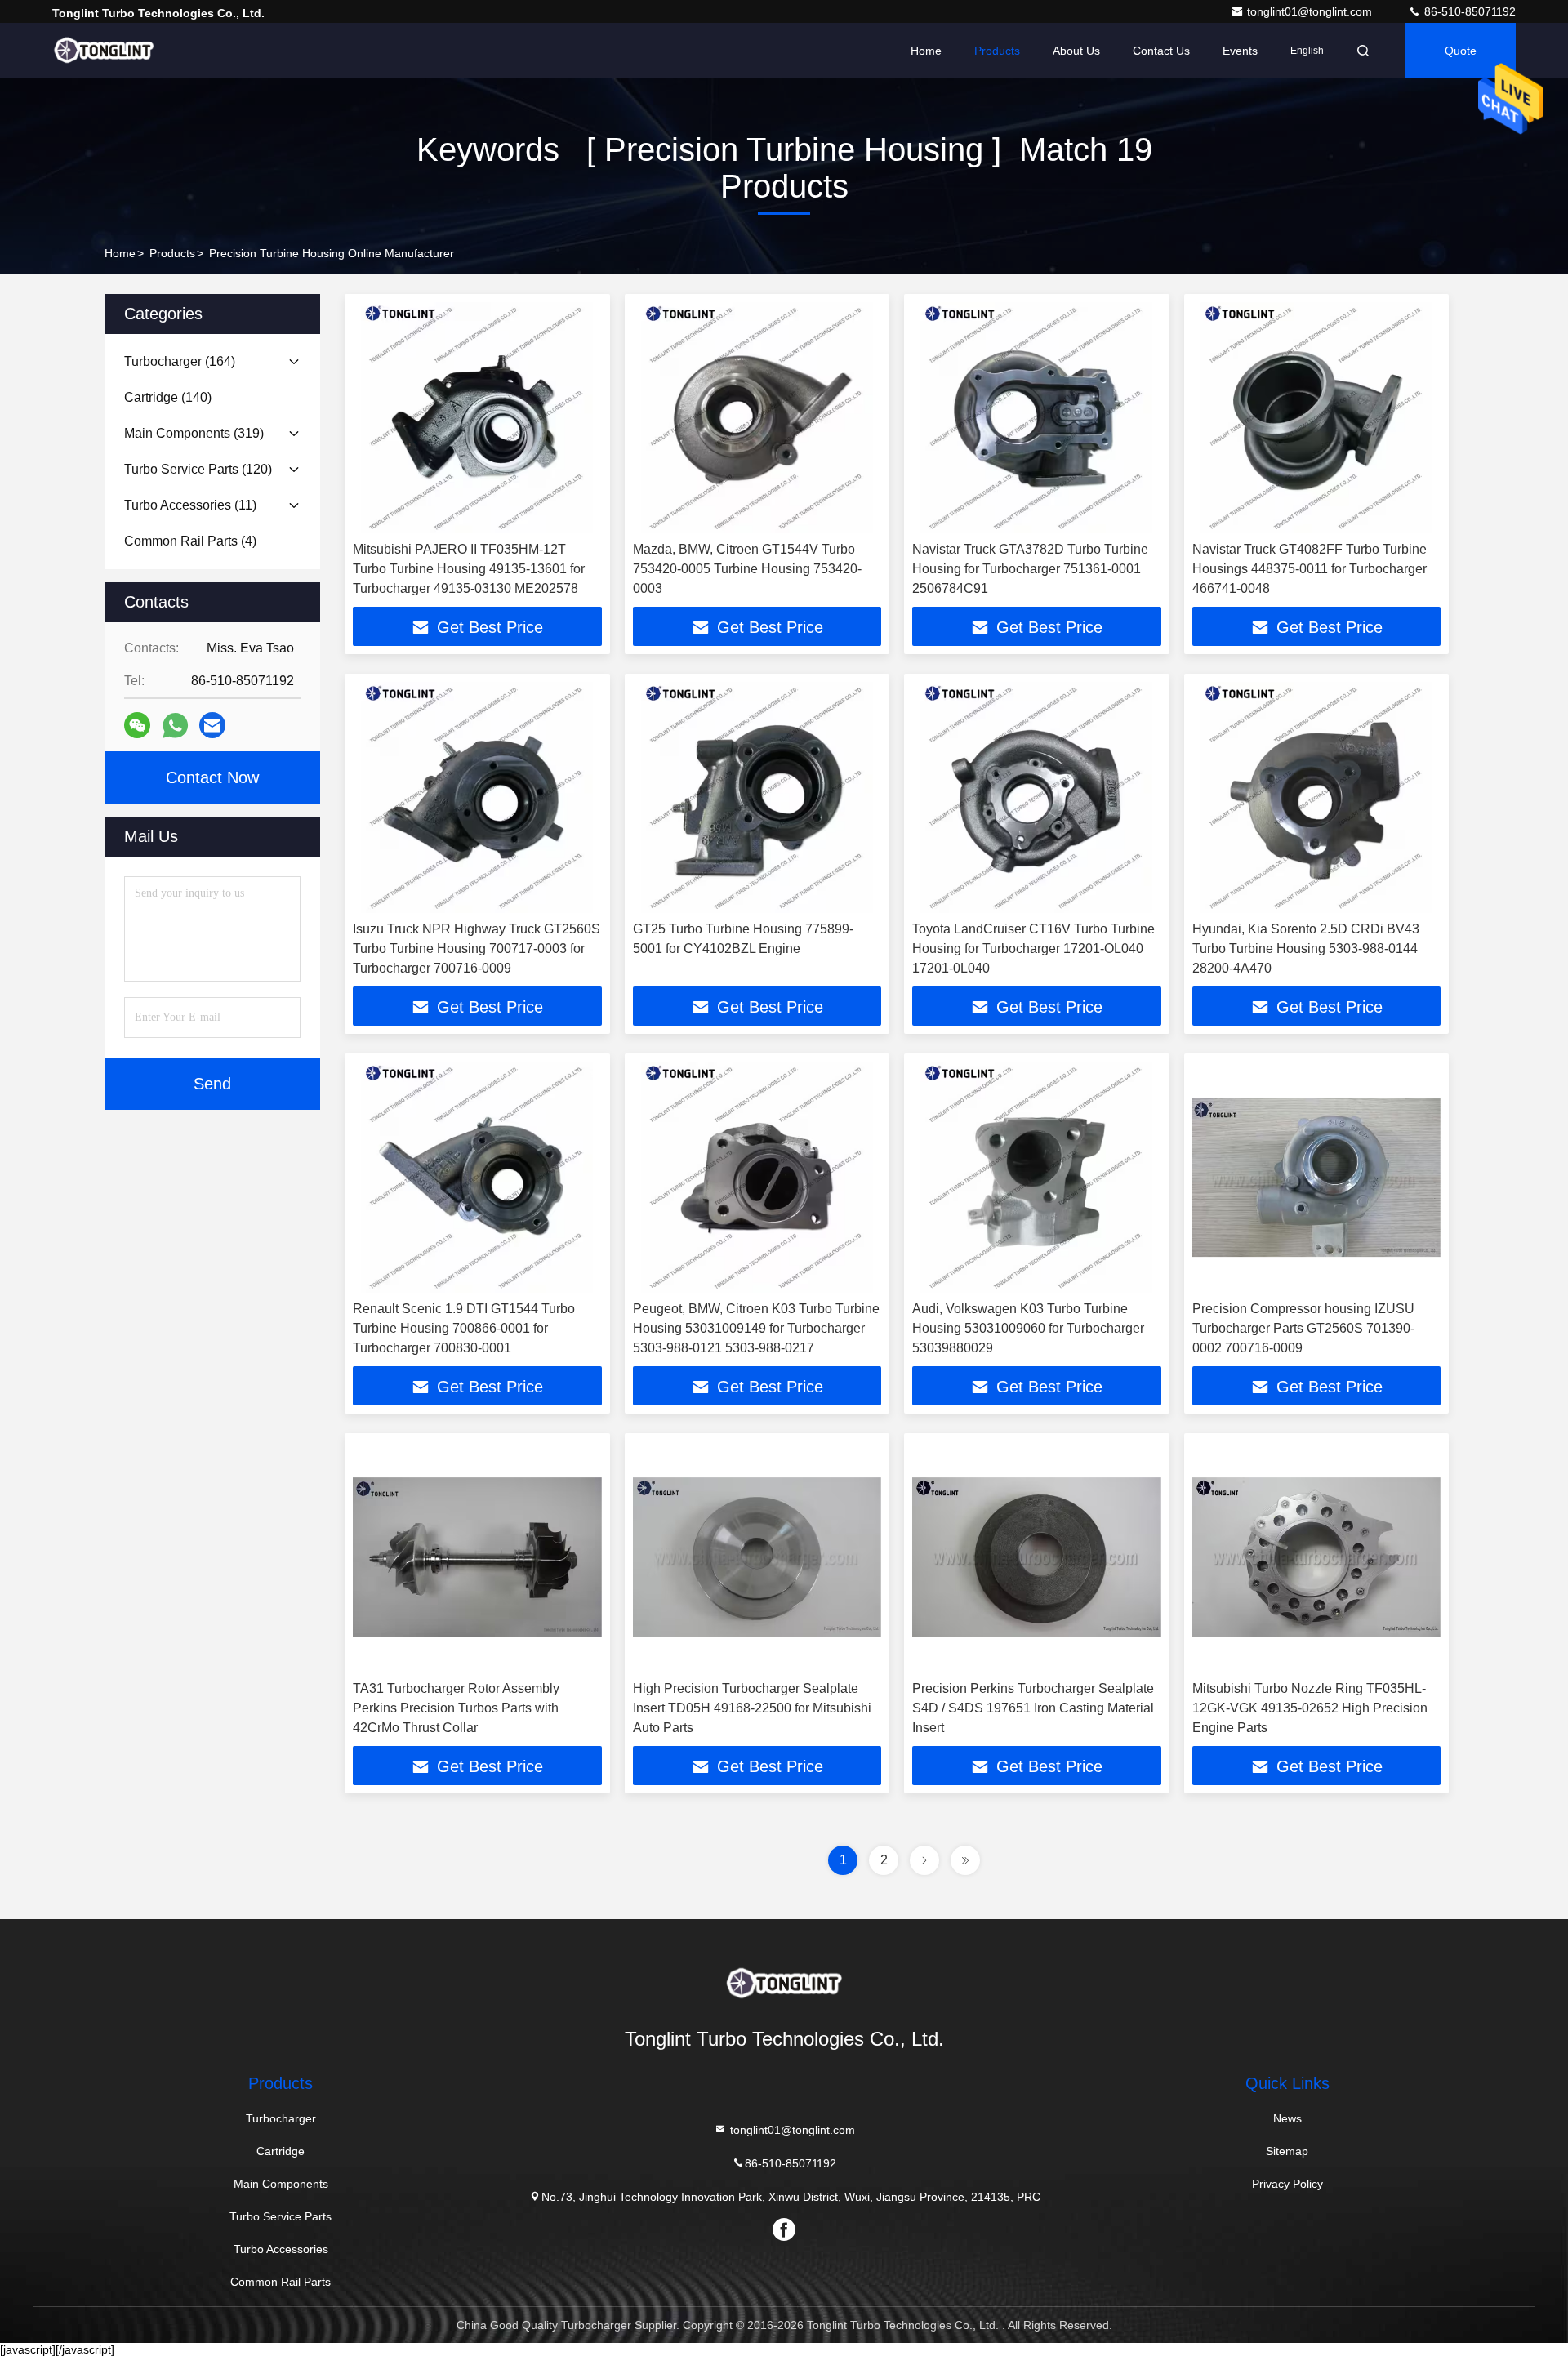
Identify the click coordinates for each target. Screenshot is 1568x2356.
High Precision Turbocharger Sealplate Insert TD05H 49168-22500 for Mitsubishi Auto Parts (752, 1708)
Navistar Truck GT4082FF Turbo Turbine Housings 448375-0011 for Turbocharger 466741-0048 (1310, 569)
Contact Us (1161, 51)
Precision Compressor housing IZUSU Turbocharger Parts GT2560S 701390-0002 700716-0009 (1303, 1328)
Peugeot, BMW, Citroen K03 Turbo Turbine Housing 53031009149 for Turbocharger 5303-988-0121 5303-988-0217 (756, 1328)
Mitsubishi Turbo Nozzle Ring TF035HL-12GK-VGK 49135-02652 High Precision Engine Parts (1310, 1708)
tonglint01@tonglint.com (1311, 11)
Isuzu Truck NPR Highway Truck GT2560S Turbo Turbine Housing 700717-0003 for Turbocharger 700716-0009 (477, 949)
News (1287, 2118)
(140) (168, 397)
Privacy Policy (1287, 2184)
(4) (190, 541)
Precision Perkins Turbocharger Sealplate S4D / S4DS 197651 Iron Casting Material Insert (1033, 1708)
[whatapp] (175, 726)
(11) (190, 505)
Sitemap (1287, 2151)
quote (1461, 51)
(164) (180, 361)
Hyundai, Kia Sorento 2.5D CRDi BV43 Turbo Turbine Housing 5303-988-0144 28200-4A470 (1306, 949)
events (1240, 51)
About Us (1076, 51)
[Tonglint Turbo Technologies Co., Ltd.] (104, 51)
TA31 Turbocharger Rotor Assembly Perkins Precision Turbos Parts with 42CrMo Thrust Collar (456, 1708)
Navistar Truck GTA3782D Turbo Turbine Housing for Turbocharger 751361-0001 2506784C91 (1030, 569)
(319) (194, 433)
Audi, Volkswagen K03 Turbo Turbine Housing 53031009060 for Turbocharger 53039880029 (1028, 1328)
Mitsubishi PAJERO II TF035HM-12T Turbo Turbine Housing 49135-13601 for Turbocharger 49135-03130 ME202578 (469, 569)
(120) (198, 469)
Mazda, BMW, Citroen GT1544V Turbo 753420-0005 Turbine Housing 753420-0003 (747, 569)
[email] (212, 725)
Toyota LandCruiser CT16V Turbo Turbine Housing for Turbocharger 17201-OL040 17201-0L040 (1033, 949)
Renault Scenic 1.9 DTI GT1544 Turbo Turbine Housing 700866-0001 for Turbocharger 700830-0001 (464, 1328)
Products (997, 51)
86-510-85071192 (1468, 11)
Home (926, 51)
